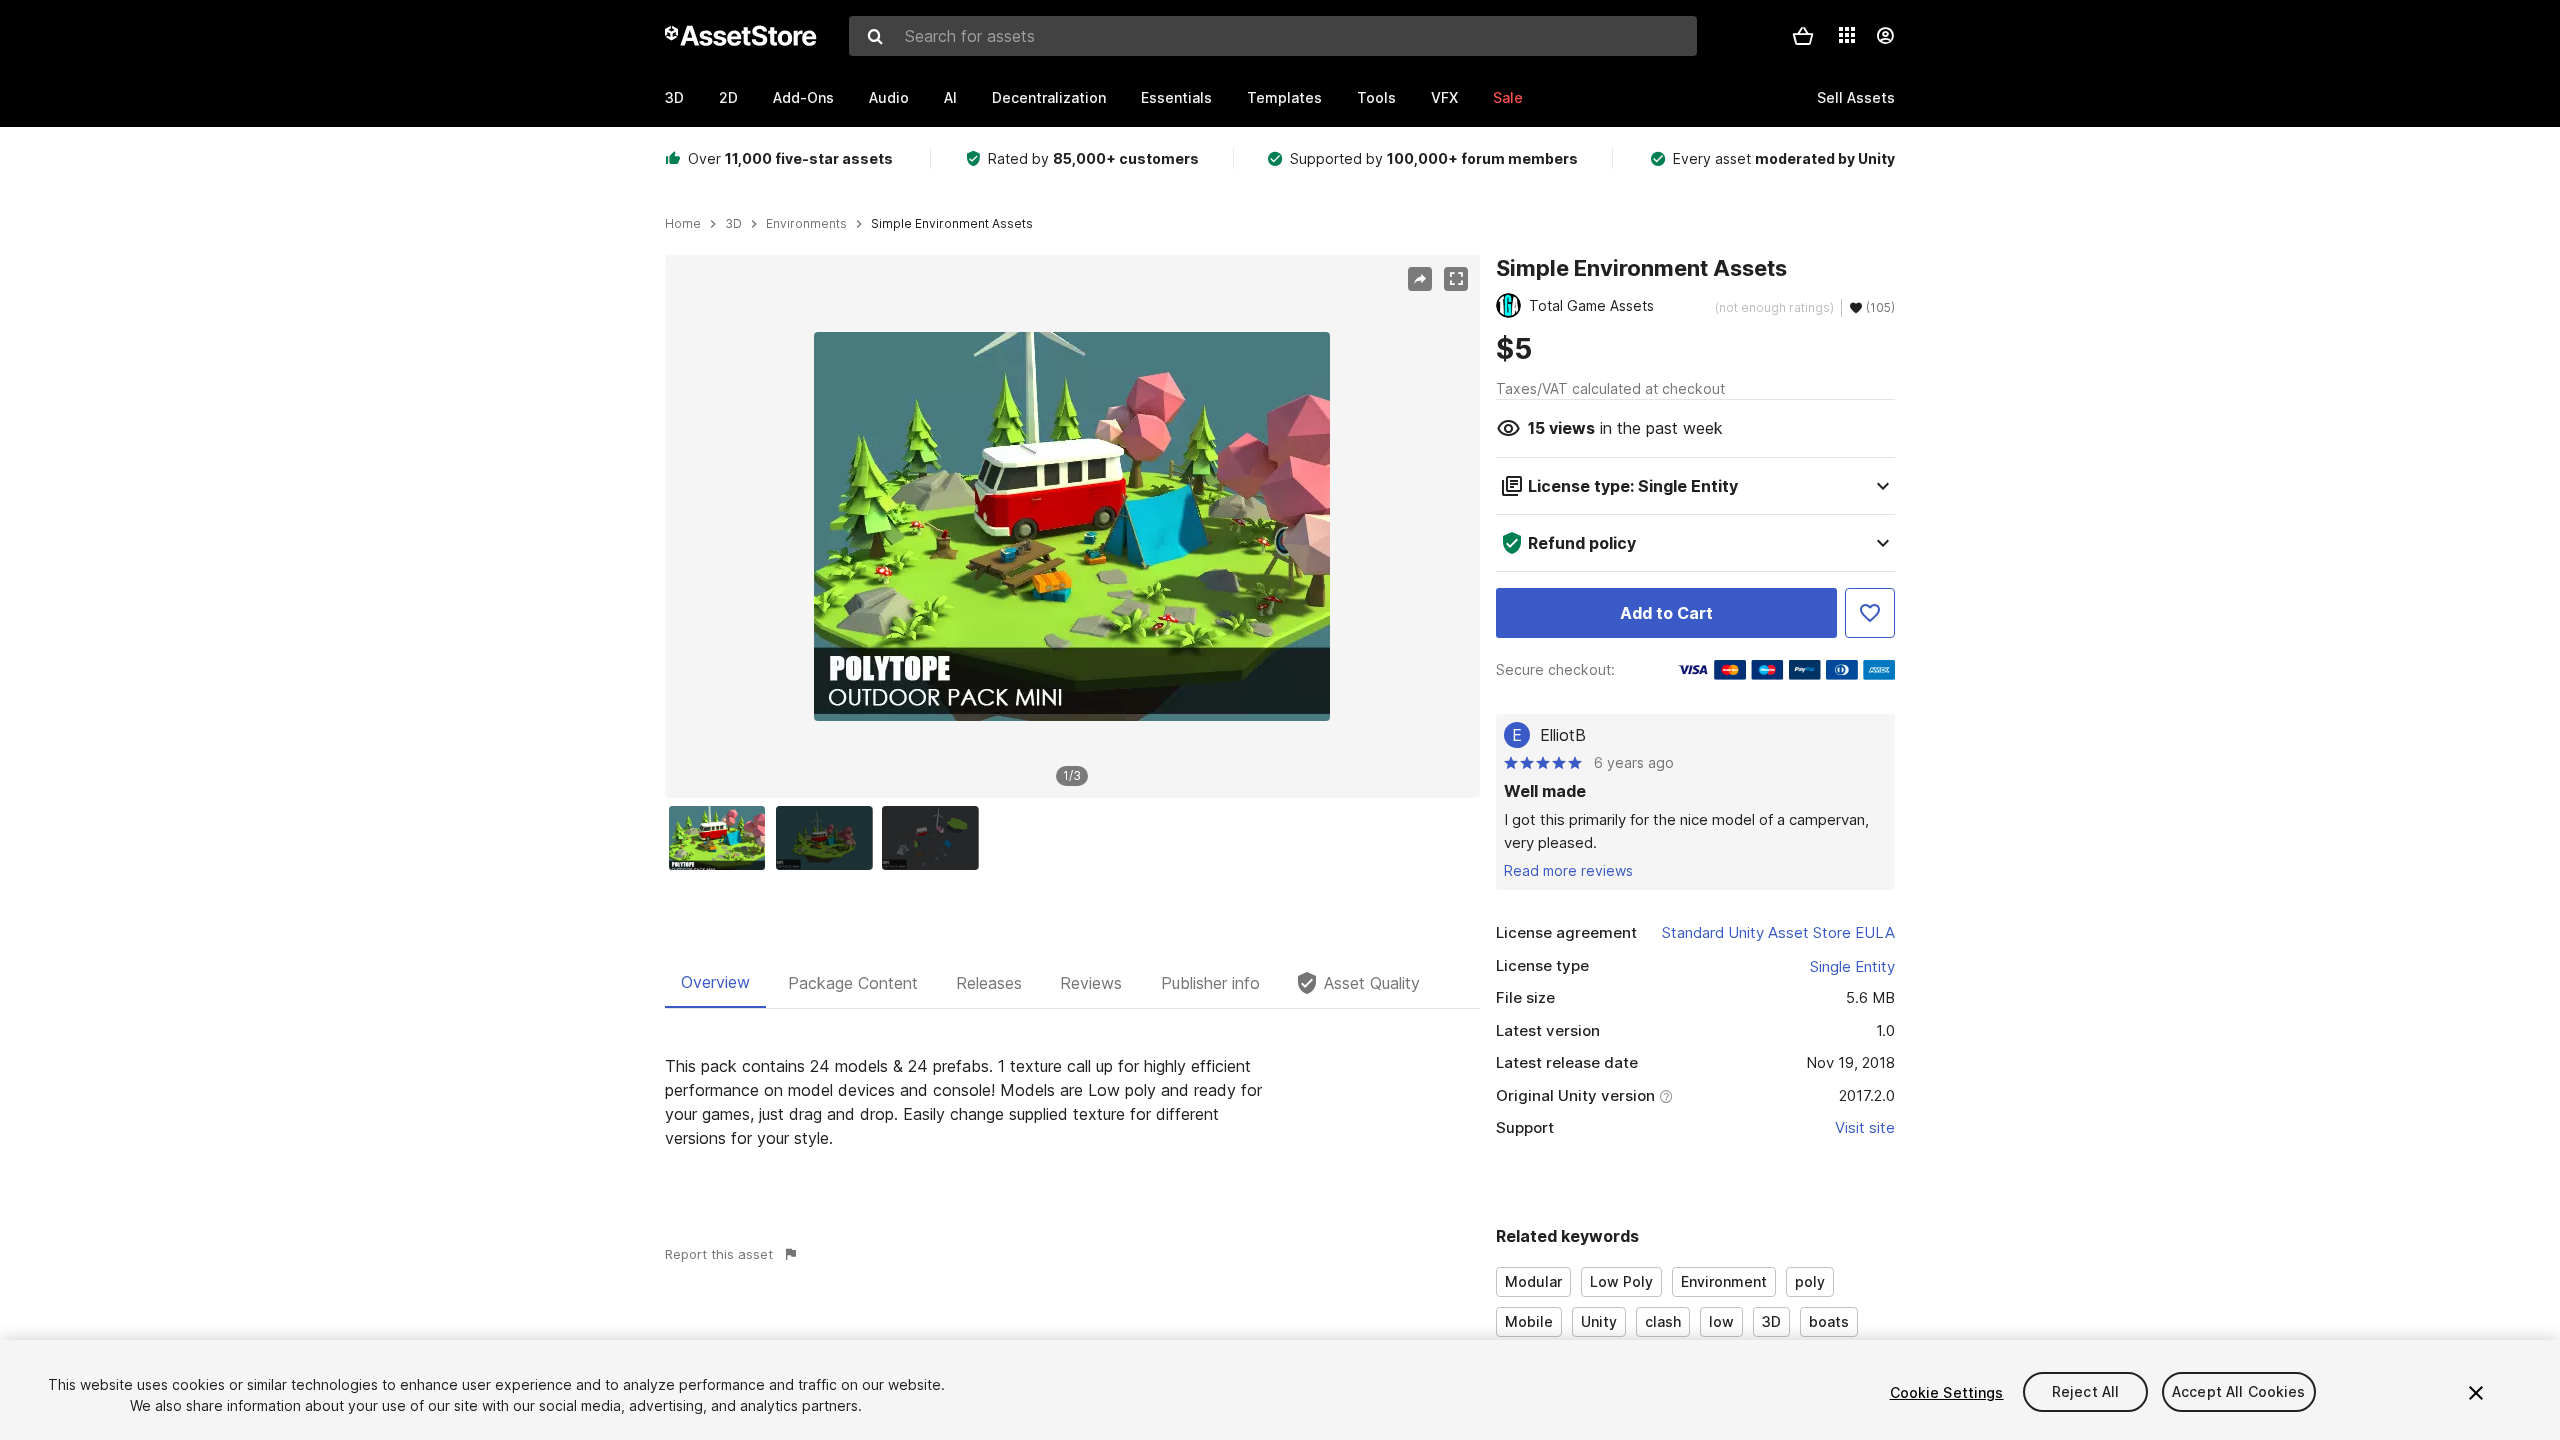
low (1721, 1321)
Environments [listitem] (806, 224)
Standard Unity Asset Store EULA (1778, 932)
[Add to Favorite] (1870, 613)
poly (1810, 1281)
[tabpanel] (1072, 1102)
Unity (1599, 1321)
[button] (1803, 36)
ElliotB (1563, 735)
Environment (1724, 1281)
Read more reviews (1568, 870)
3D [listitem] (733, 224)
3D (674, 97)
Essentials (1176, 97)
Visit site (1865, 1127)
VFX (1444, 97)
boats (1829, 1321)
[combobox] (1273, 36)
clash (1663, 1321)
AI (950, 97)
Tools (1376, 97)
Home (683, 224)
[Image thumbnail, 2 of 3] (829, 838)
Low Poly (1621, 1281)
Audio (889, 97)
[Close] (2476, 1393)
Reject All (2085, 1392)
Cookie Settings (1947, 1392)
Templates (1284, 97)
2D (728, 97)
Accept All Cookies (2239, 1392)
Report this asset (719, 1254)
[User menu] (1885, 36)
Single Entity (1852, 966)
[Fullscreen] (1456, 279)
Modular (1533, 1281)
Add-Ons (803, 97)
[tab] (715, 983)
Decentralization (1049, 97)
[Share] (1420, 279)
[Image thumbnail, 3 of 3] (935, 838)
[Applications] (1847, 35)
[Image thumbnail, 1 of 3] (722, 838)
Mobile (1529, 1321)
